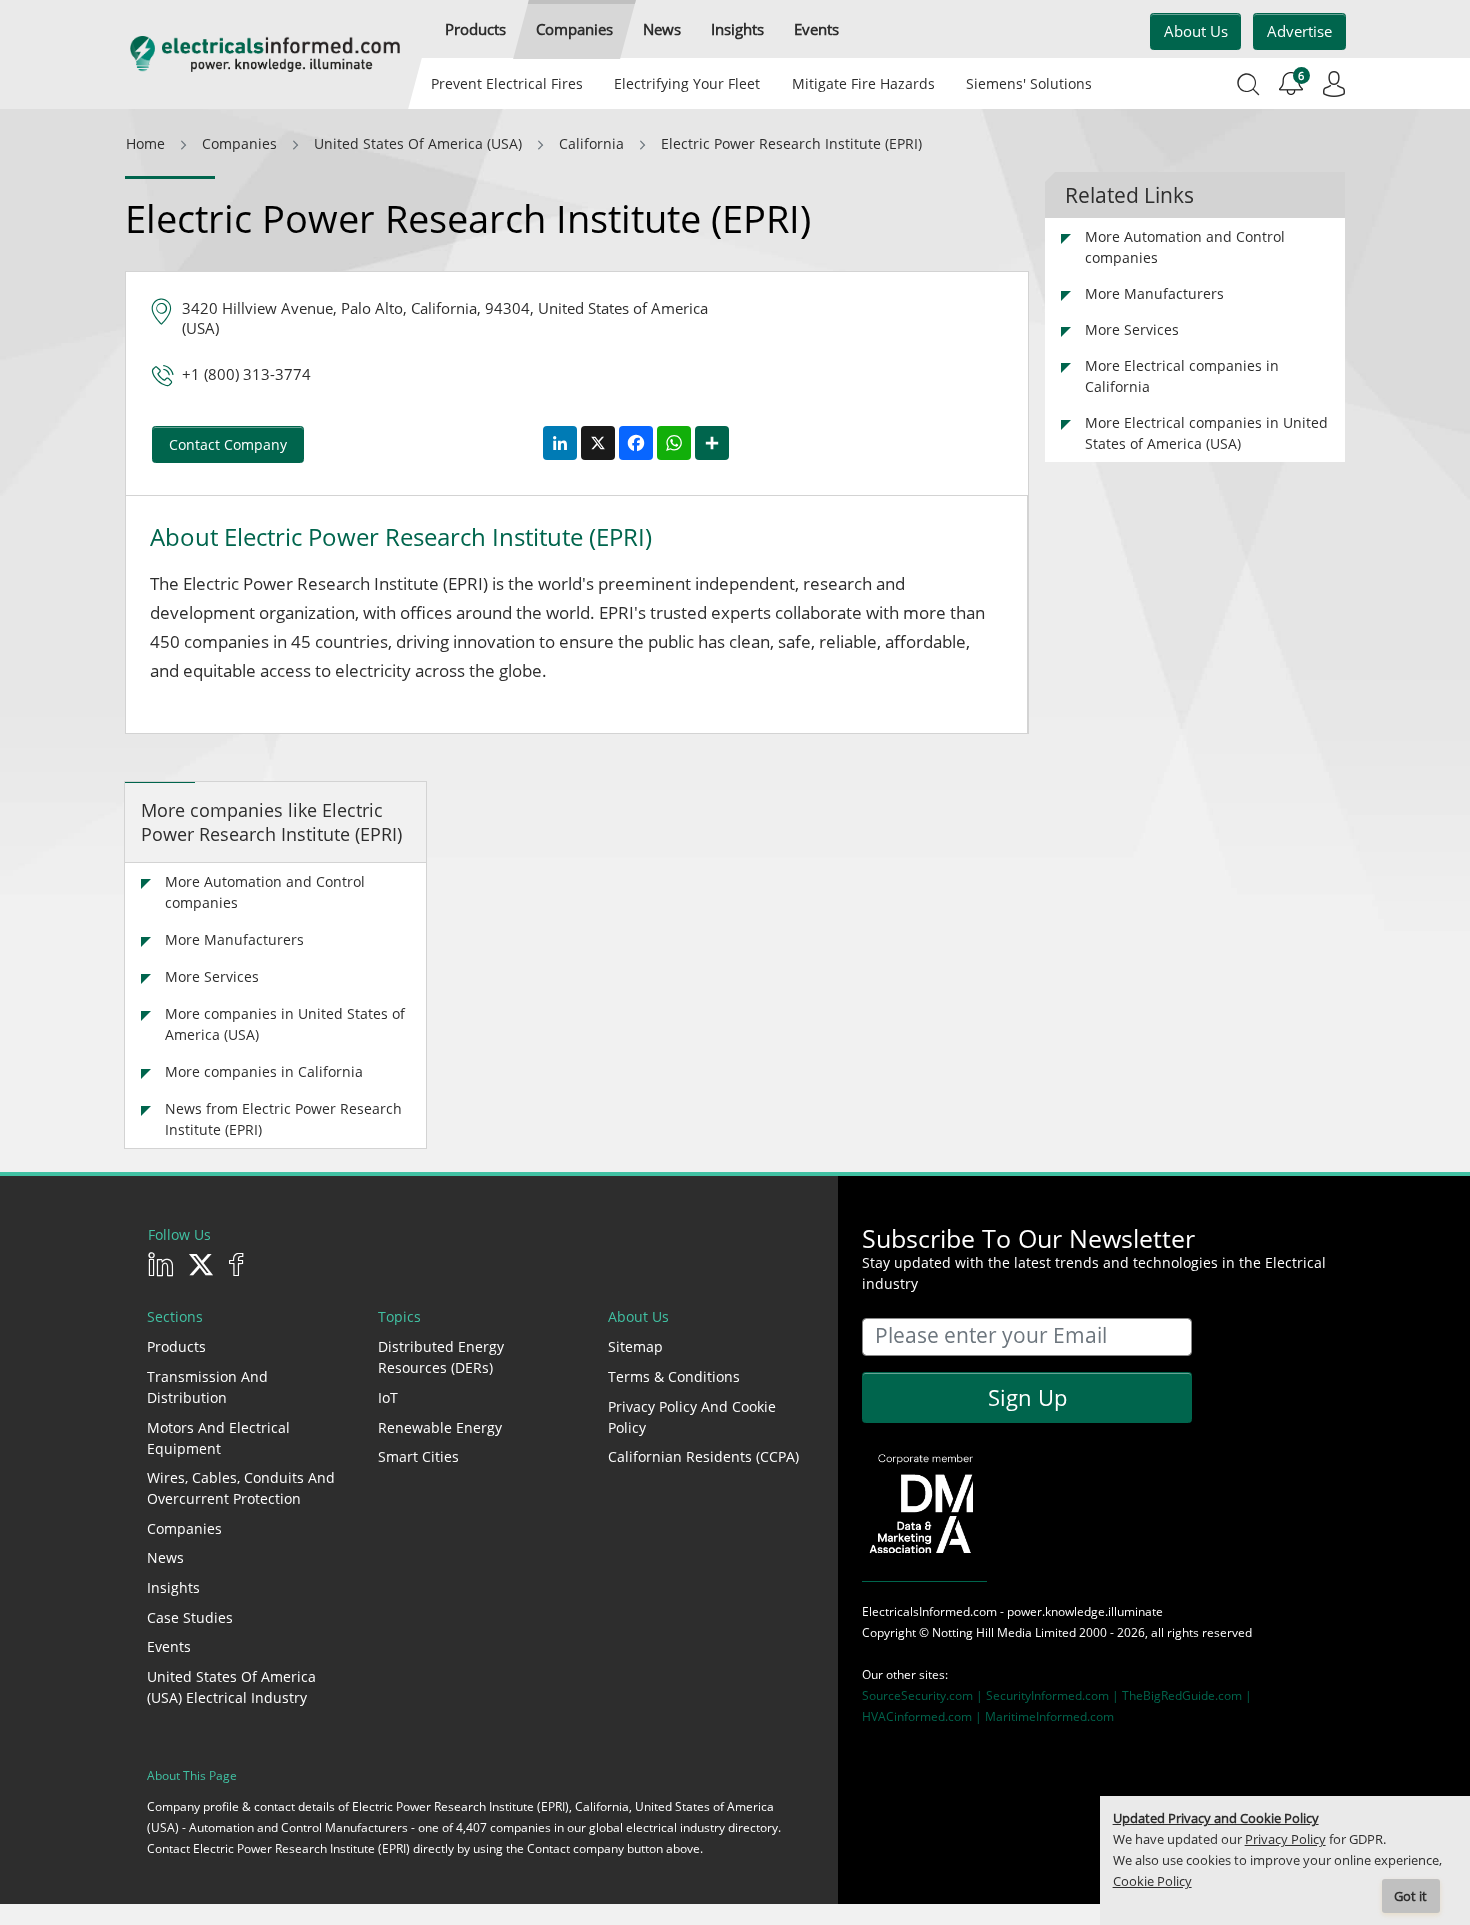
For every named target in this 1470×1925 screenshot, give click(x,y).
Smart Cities (418, 1456)
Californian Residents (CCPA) (703, 1456)
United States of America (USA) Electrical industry (231, 1687)
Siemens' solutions (1029, 83)
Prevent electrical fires (507, 83)
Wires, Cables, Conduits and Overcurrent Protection (241, 1488)
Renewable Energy (440, 1427)
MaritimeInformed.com (1049, 1716)
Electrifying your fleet (687, 83)
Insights (173, 1587)
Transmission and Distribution (207, 1387)
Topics (399, 1316)
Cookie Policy (1152, 1881)
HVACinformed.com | (923, 1716)
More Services (212, 976)
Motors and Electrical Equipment (218, 1438)
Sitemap (635, 1346)
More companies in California (264, 1071)
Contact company (228, 444)
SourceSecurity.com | (924, 1695)
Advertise (1299, 31)
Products (176, 1346)
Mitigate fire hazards (862, 83)
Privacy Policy (1285, 1839)
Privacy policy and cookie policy (692, 1417)
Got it (1410, 1896)
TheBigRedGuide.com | (1187, 1695)
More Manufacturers (234, 939)
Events (169, 1646)
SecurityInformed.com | (1054, 1695)
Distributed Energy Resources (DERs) (441, 1357)
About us (1196, 31)
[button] (475, 29)
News (165, 1557)
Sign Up (1027, 1397)
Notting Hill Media (982, 1632)
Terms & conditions (674, 1376)
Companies (184, 1528)
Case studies (190, 1617)
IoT (388, 1397)
